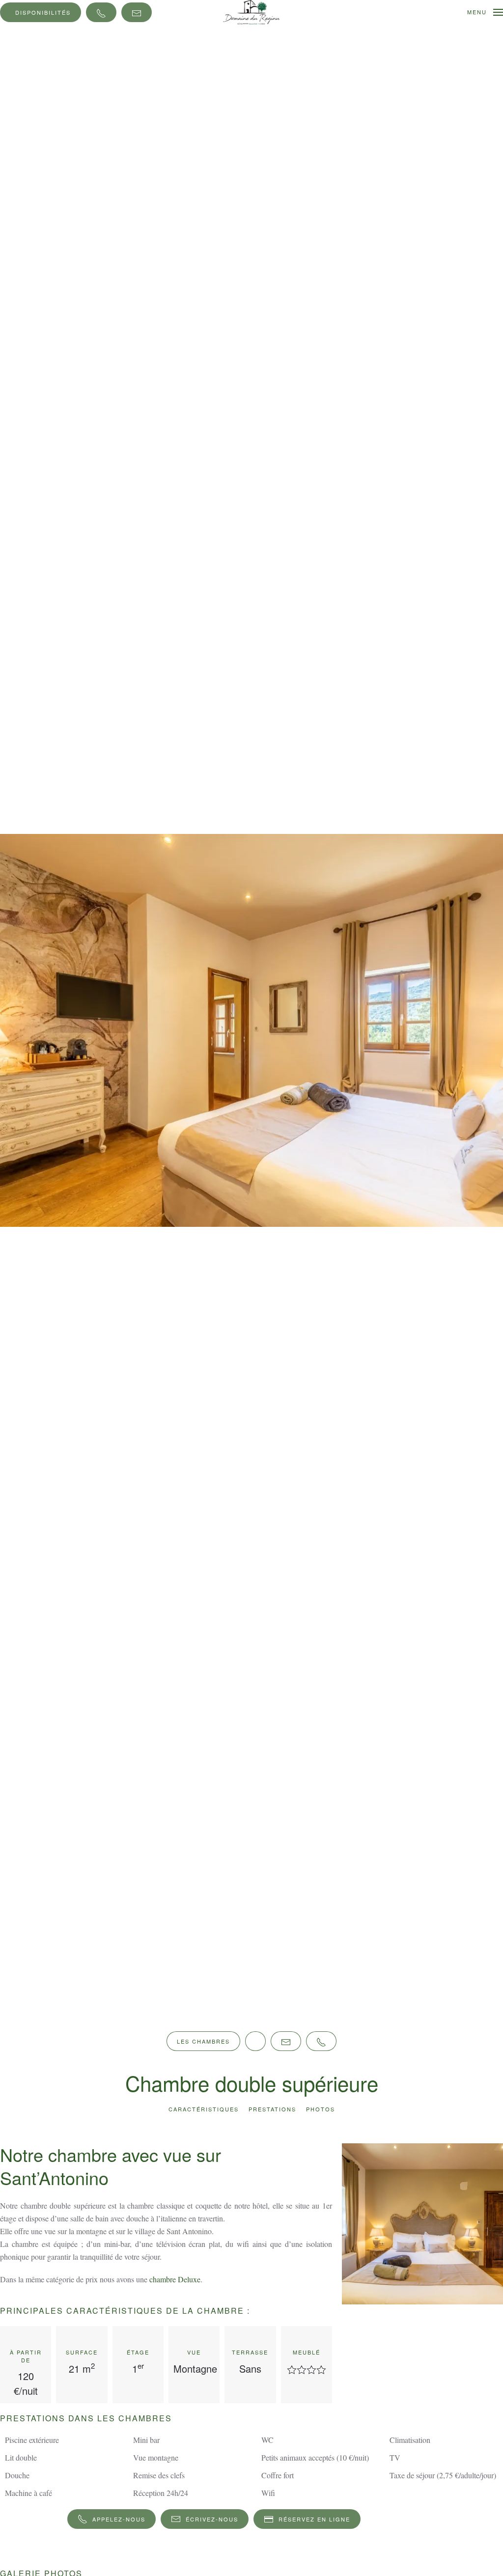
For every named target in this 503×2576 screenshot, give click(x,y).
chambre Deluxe (175, 2279)
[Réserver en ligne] (255, 2041)
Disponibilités (43, 12)
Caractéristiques (204, 2109)
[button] (485, 12)
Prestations (272, 2109)
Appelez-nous (119, 2519)
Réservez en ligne (314, 2519)
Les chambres (203, 2041)
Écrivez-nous (212, 2519)
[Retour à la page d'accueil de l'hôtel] (252, 11)
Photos (321, 2109)
